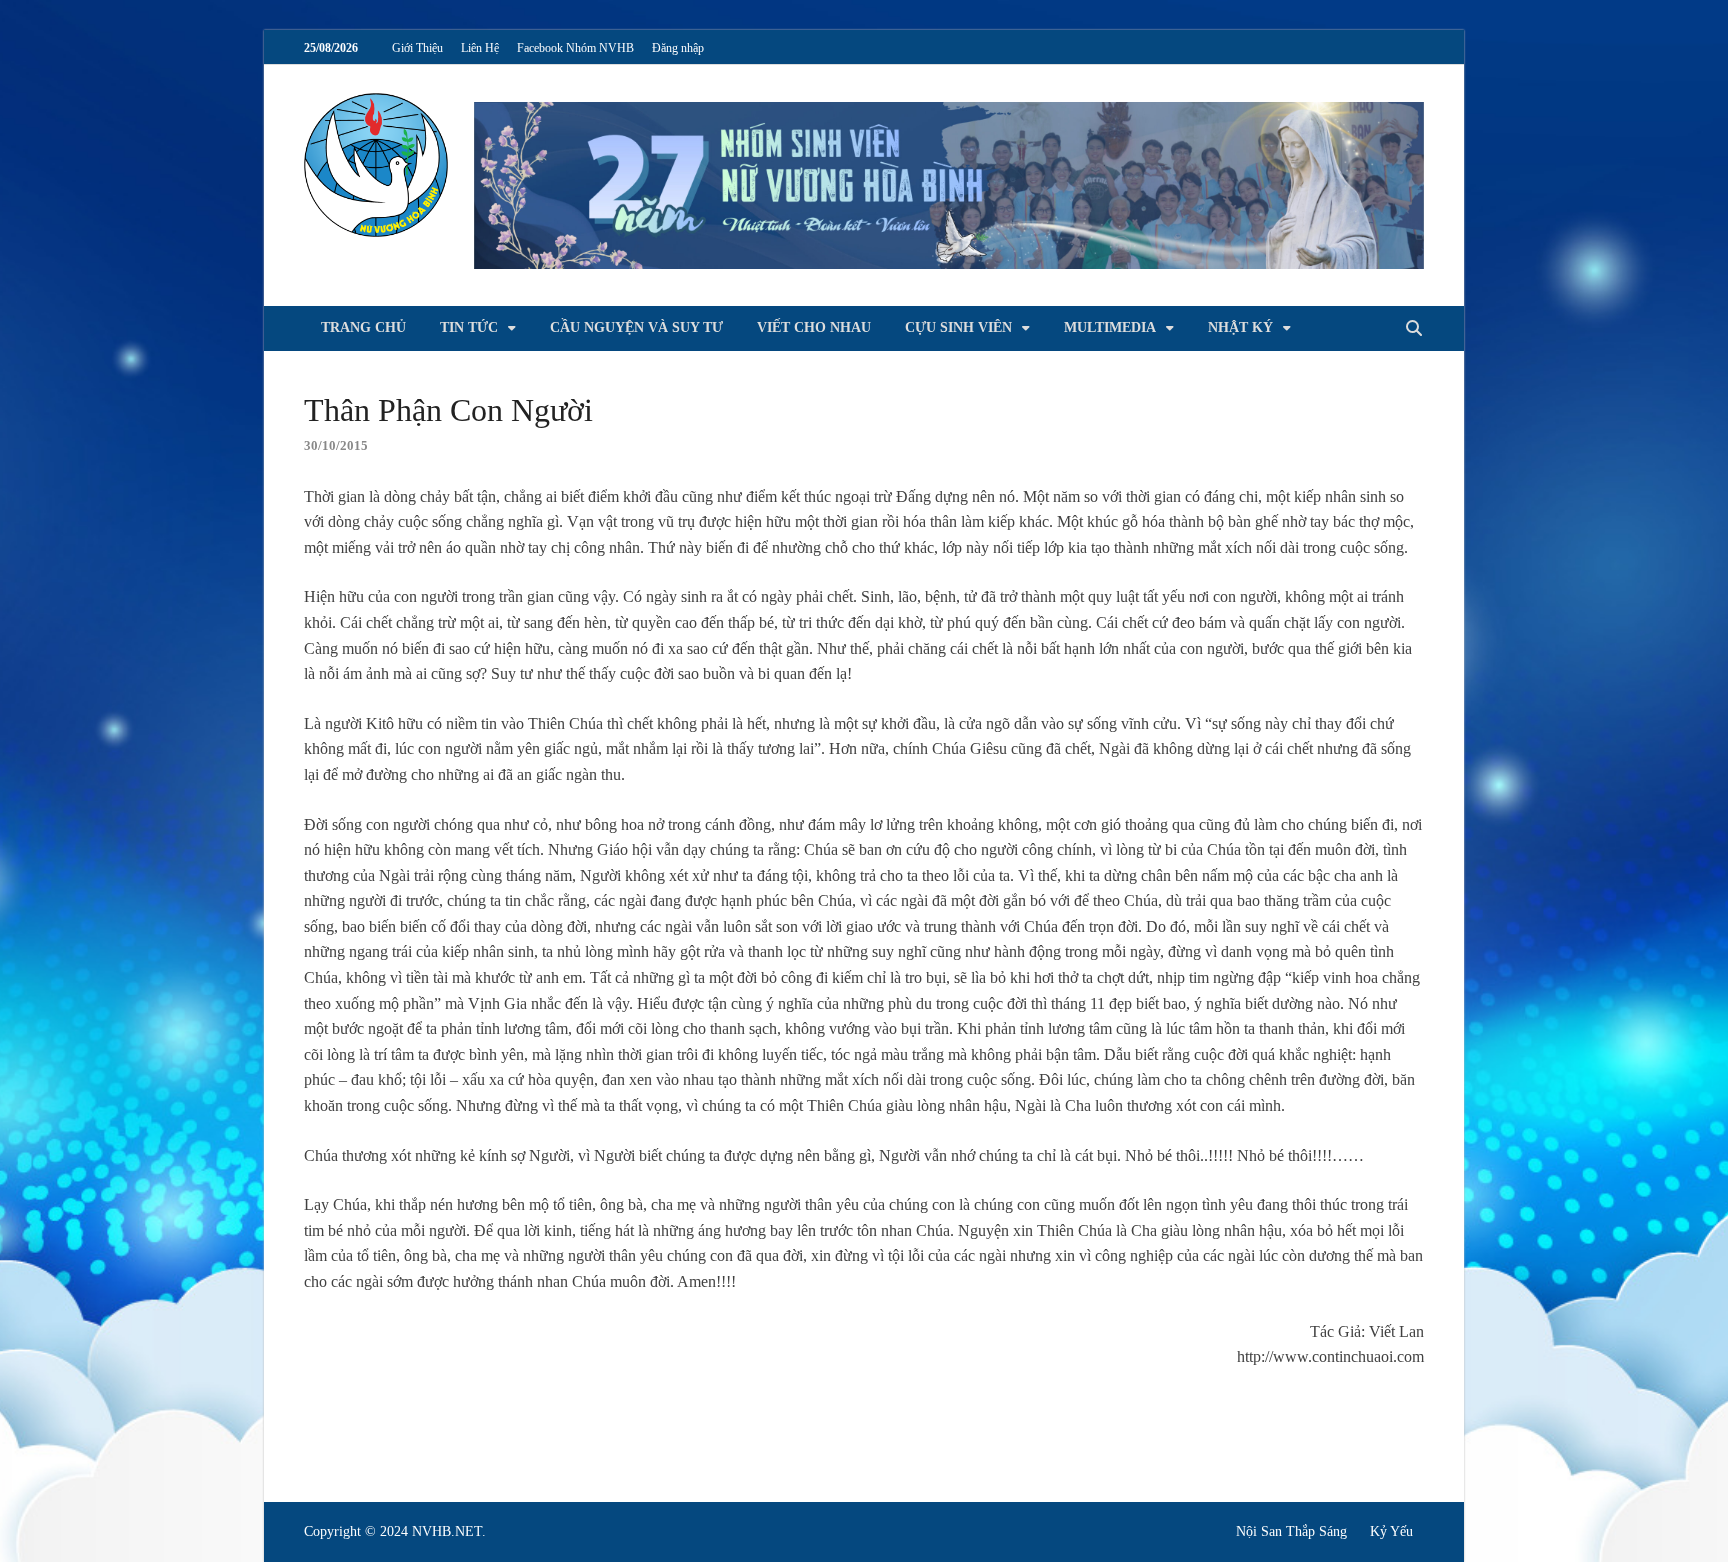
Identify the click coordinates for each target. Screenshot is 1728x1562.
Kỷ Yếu (1391, 1531)
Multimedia (1110, 327)
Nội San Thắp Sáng (1291, 1531)
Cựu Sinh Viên (958, 327)
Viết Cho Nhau (814, 327)
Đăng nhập (678, 48)
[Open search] (1414, 329)
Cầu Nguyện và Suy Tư (636, 327)
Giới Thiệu (417, 48)
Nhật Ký (1240, 327)
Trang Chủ (363, 327)
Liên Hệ (480, 48)
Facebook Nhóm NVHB (575, 48)
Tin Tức (469, 327)
